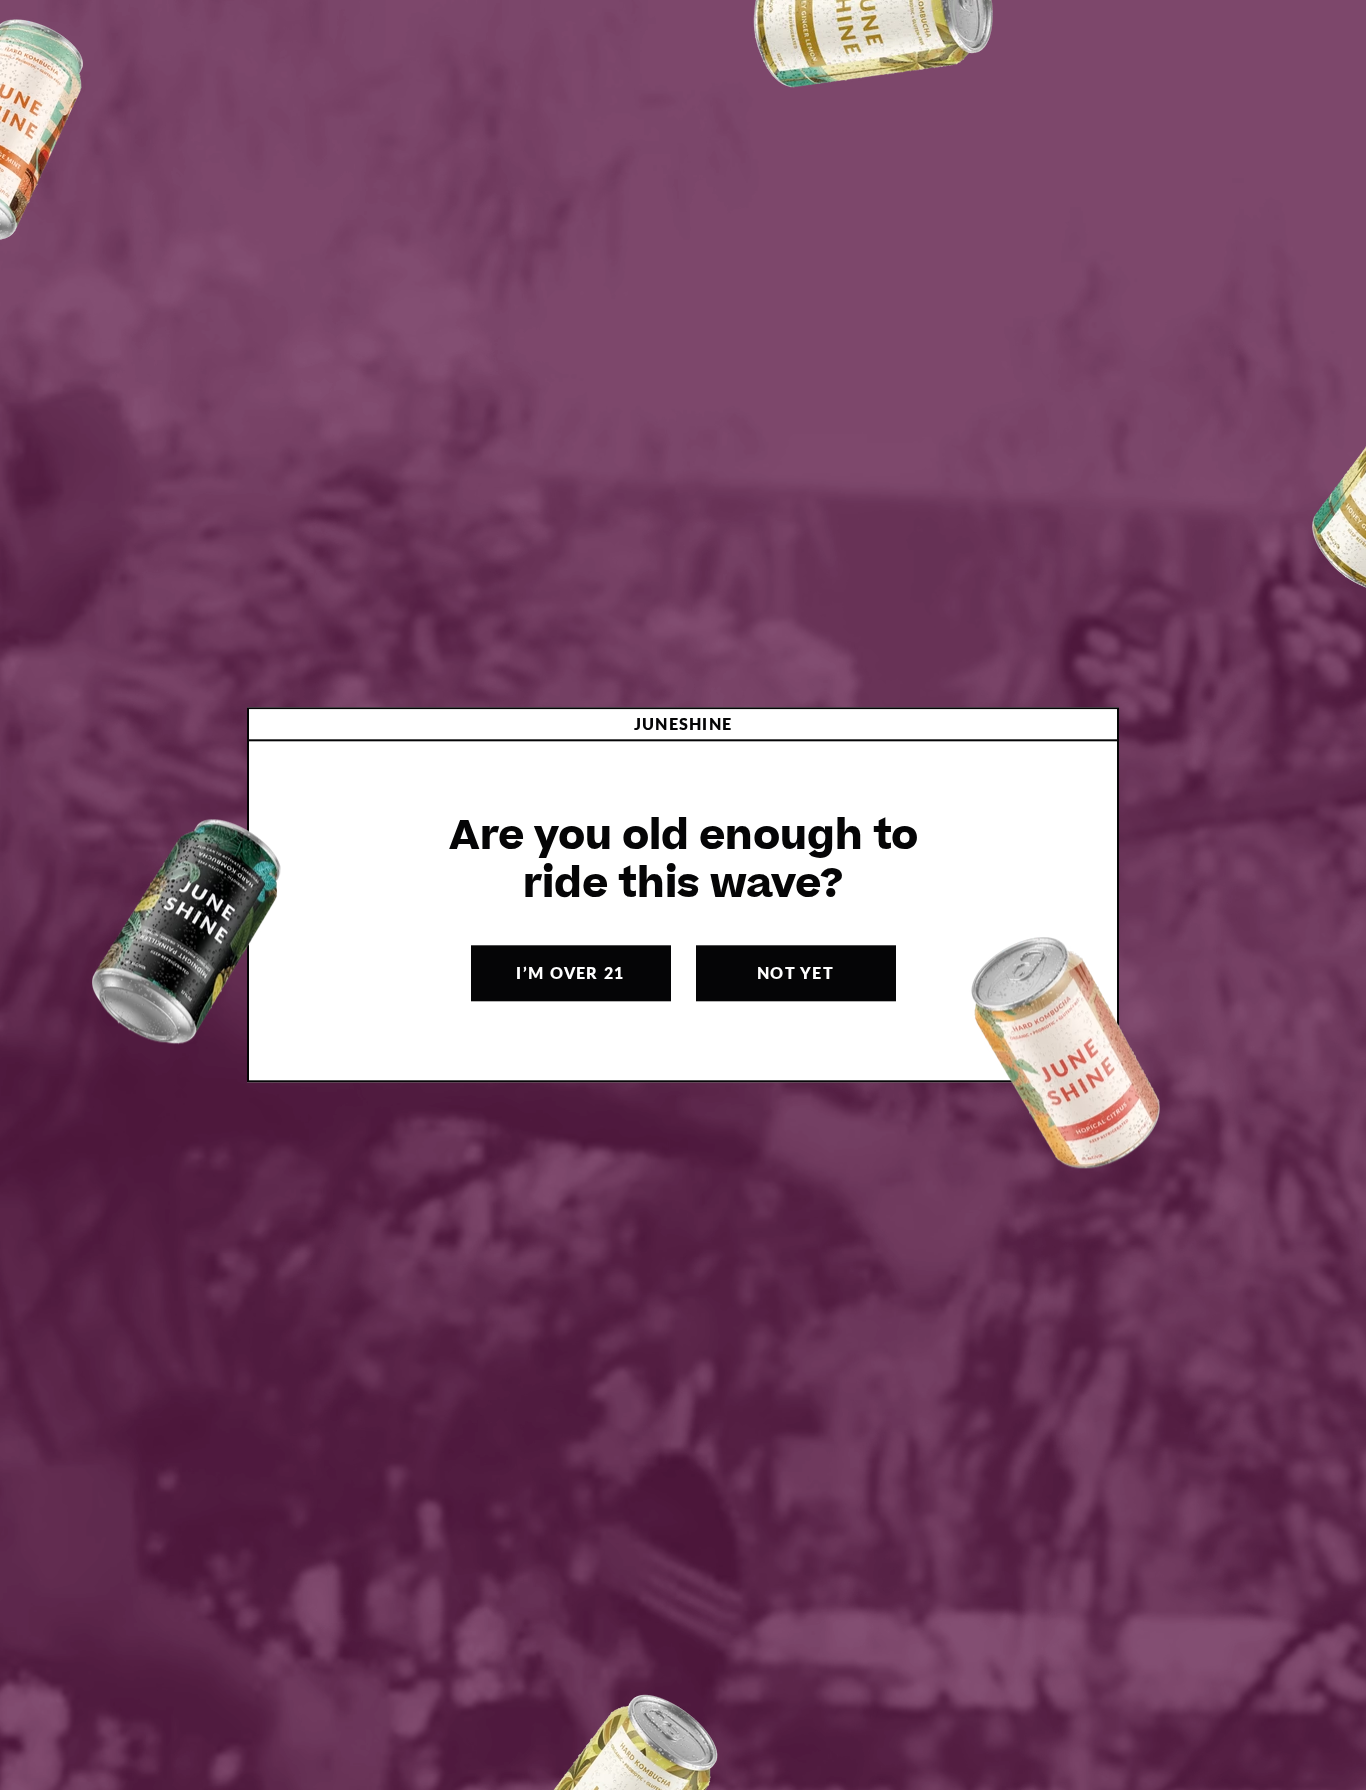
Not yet (795, 973)
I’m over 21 (570, 973)
